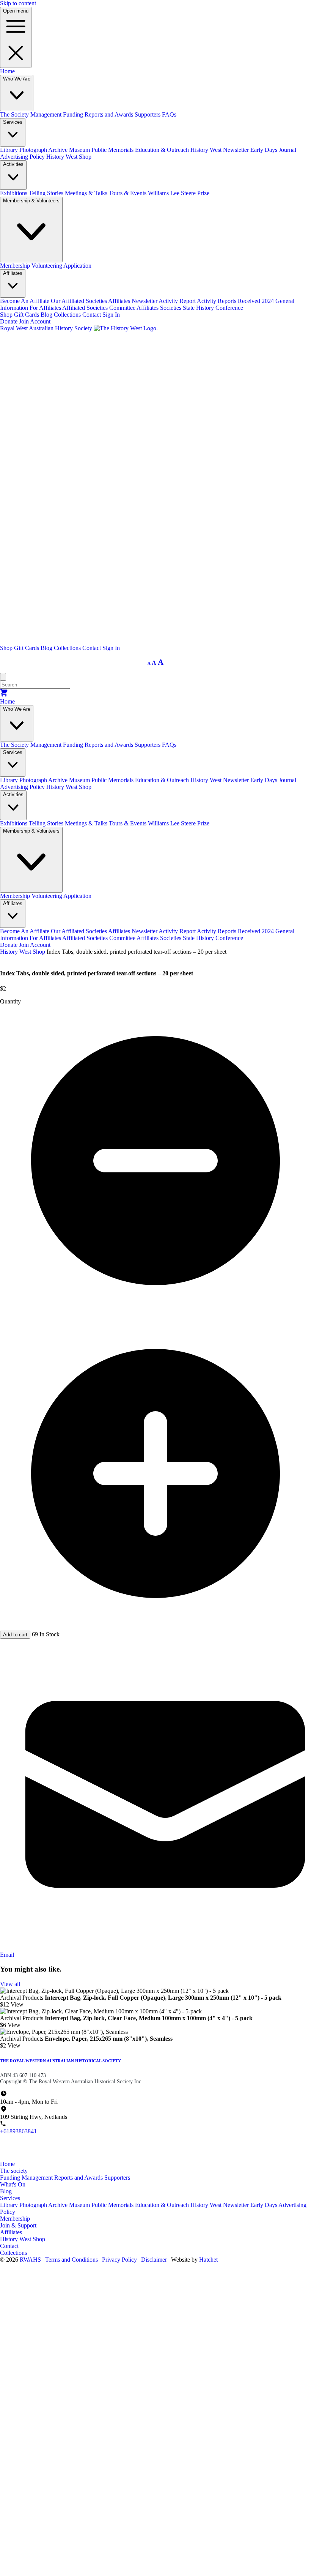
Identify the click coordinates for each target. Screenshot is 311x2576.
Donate (9, 321)
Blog (47, 315)
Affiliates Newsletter (133, 301)
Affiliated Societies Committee (99, 308)
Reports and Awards (110, 114)
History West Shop (69, 157)
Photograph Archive (44, 150)
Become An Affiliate (25, 301)
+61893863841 (18, 2131)
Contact (92, 315)
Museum (80, 150)
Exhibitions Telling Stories (32, 193)
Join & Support (18, 2225)
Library (10, 150)
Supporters (148, 114)
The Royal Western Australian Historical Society (60, 2061)
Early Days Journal (273, 150)
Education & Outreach (163, 150)
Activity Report (178, 301)
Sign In (111, 315)
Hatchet (208, 2260)
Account (40, 321)
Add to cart (15, 1635)
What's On (13, 2184)
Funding (74, 114)
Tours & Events (128, 193)
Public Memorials (113, 150)
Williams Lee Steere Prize (179, 193)
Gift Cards (27, 315)
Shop (7, 315)
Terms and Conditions (72, 2260)
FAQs (169, 114)
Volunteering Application (61, 266)
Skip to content (18, 3)
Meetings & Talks (87, 193)
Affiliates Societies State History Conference (190, 308)
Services (10, 2198)
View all (10, 1984)
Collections (68, 315)
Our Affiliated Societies (79, 301)
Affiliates (11, 2232)
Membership (16, 266)
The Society (15, 114)
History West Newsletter (220, 150)
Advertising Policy (23, 157)
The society (14, 2171)
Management (47, 114)
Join (24, 321)
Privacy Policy (120, 2260)
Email (7, 1955)
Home (7, 71)
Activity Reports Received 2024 (236, 301)
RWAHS (30, 2260)
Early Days (264, 2205)
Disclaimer (155, 2260)
